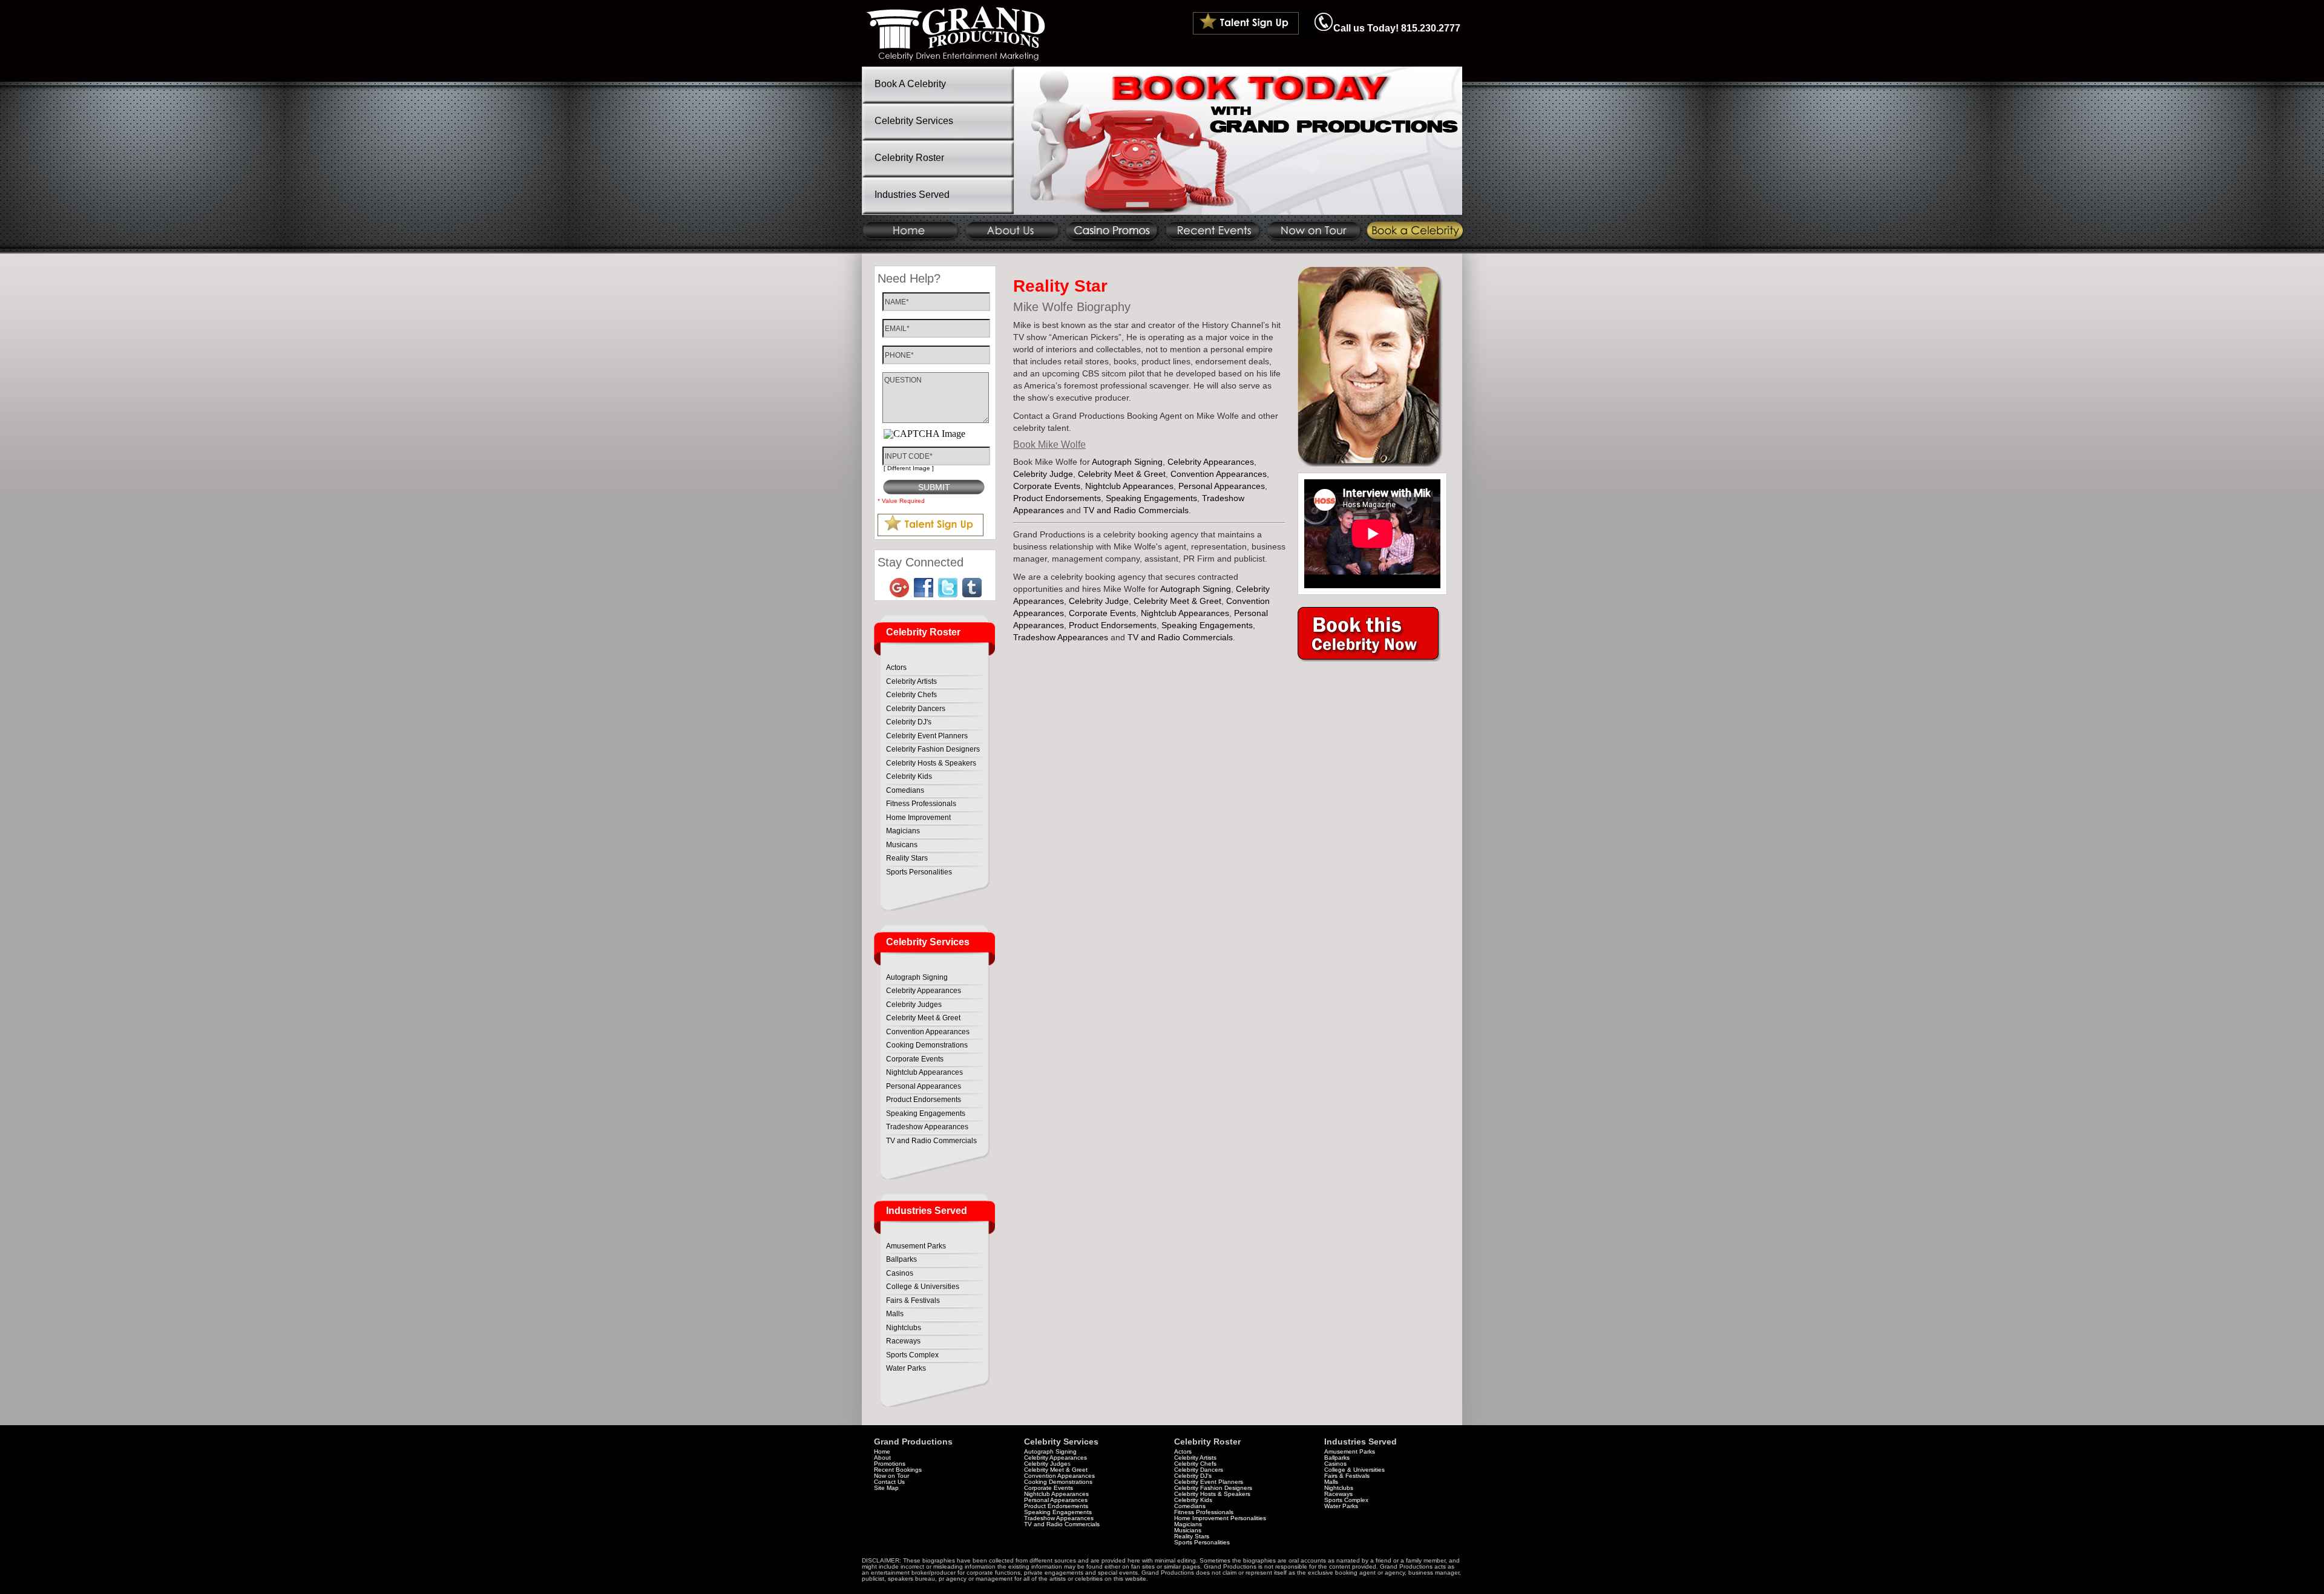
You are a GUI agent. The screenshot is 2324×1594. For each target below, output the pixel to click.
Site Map (886, 1488)
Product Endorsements (924, 1100)
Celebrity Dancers (916, 709)
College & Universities (923, 1287)
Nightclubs (904, 1328)
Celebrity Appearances (924, 991)
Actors (896, 667)
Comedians (905, 790)
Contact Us (889, 1482)
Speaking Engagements (926, 1114)
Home (882, 1451)
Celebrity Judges (914, 1005)
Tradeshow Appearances (927, 1127)
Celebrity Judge (1043, 474)
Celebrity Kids (909, 776)
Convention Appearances (928, 1032)
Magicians (903, 831)
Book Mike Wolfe (1049, 444)
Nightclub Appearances (924, 1072)
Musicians (1188, 1530)
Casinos (900, 1273)
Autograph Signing (917, 977)
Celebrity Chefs (911, 695)
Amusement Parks (916, 1246)
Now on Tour (891, 1476)
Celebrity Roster (909, 158)
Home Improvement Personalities (1220, 1518)
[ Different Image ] (909, 468)
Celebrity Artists (911, 681)
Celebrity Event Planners (927, 736)
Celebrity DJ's (909, 722)
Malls (895, 1314)
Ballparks (901, 1259)
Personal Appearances (924, 1086)
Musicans (902, 845)
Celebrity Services (914, 121)
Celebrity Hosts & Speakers (931, 763)
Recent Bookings (898, 1470)
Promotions (890, 1464)
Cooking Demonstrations (927, 1045)
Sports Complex (912, 1355)
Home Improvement (918, 818)
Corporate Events (915, 1059)
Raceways (903, 1341)
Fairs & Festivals (913, 1300)
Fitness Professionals (921, 804)
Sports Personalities (919, 872)
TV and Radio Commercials (931, 1141)
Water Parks (906, 1368)
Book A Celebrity (910, 84)
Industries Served (912, 195)
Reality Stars (907, 858)
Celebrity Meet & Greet (923, 1018)
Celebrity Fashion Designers (933, 749)
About (882, 1458)
